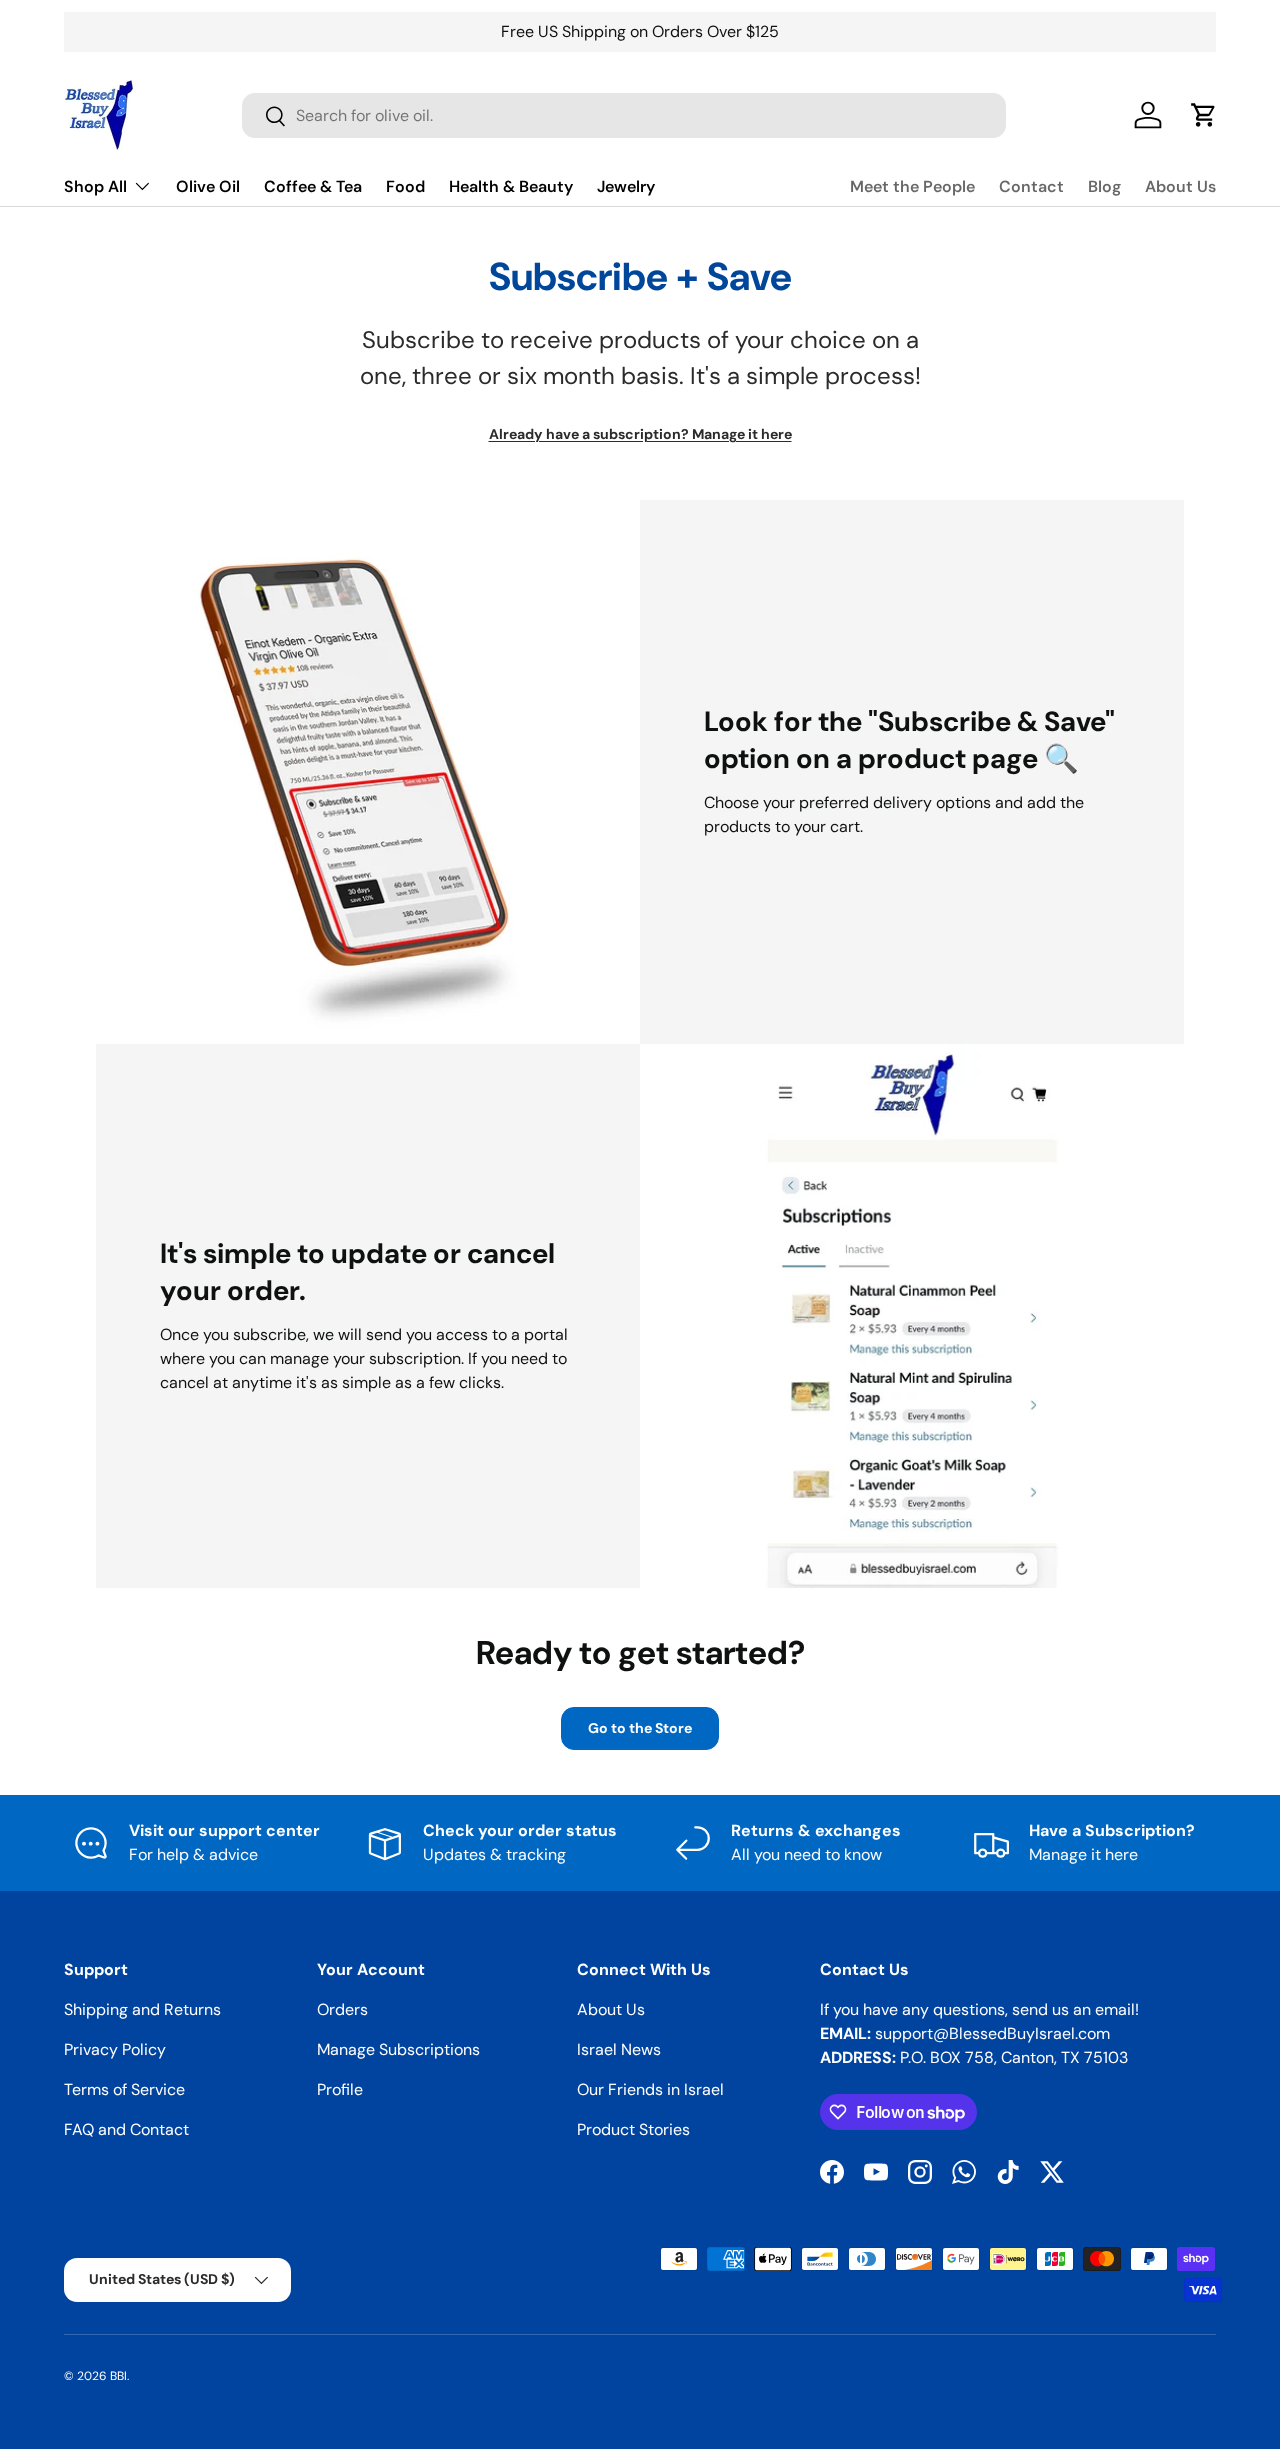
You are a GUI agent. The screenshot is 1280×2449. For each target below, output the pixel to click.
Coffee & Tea (313, 186)
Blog (1104, 186)
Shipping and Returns (142, 2009)
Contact (1031, 186)
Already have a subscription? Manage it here (640, 434)
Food (405, 186)
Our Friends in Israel (650, 2089)
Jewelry (626, 186)
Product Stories (633, 2129)
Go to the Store (640, 1728)
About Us (1180, 186)
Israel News (619, 2049)
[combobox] (624, 115)
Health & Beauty (511, 186)
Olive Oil (208, 186)
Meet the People (912, 186)
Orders (342, 2009)
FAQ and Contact (126, 2129)
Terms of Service (124, 2089)
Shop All (95, 186)
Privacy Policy (115, 2049)
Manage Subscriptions (398, 2049)
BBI (118, 2376)
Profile (340, 2089)
